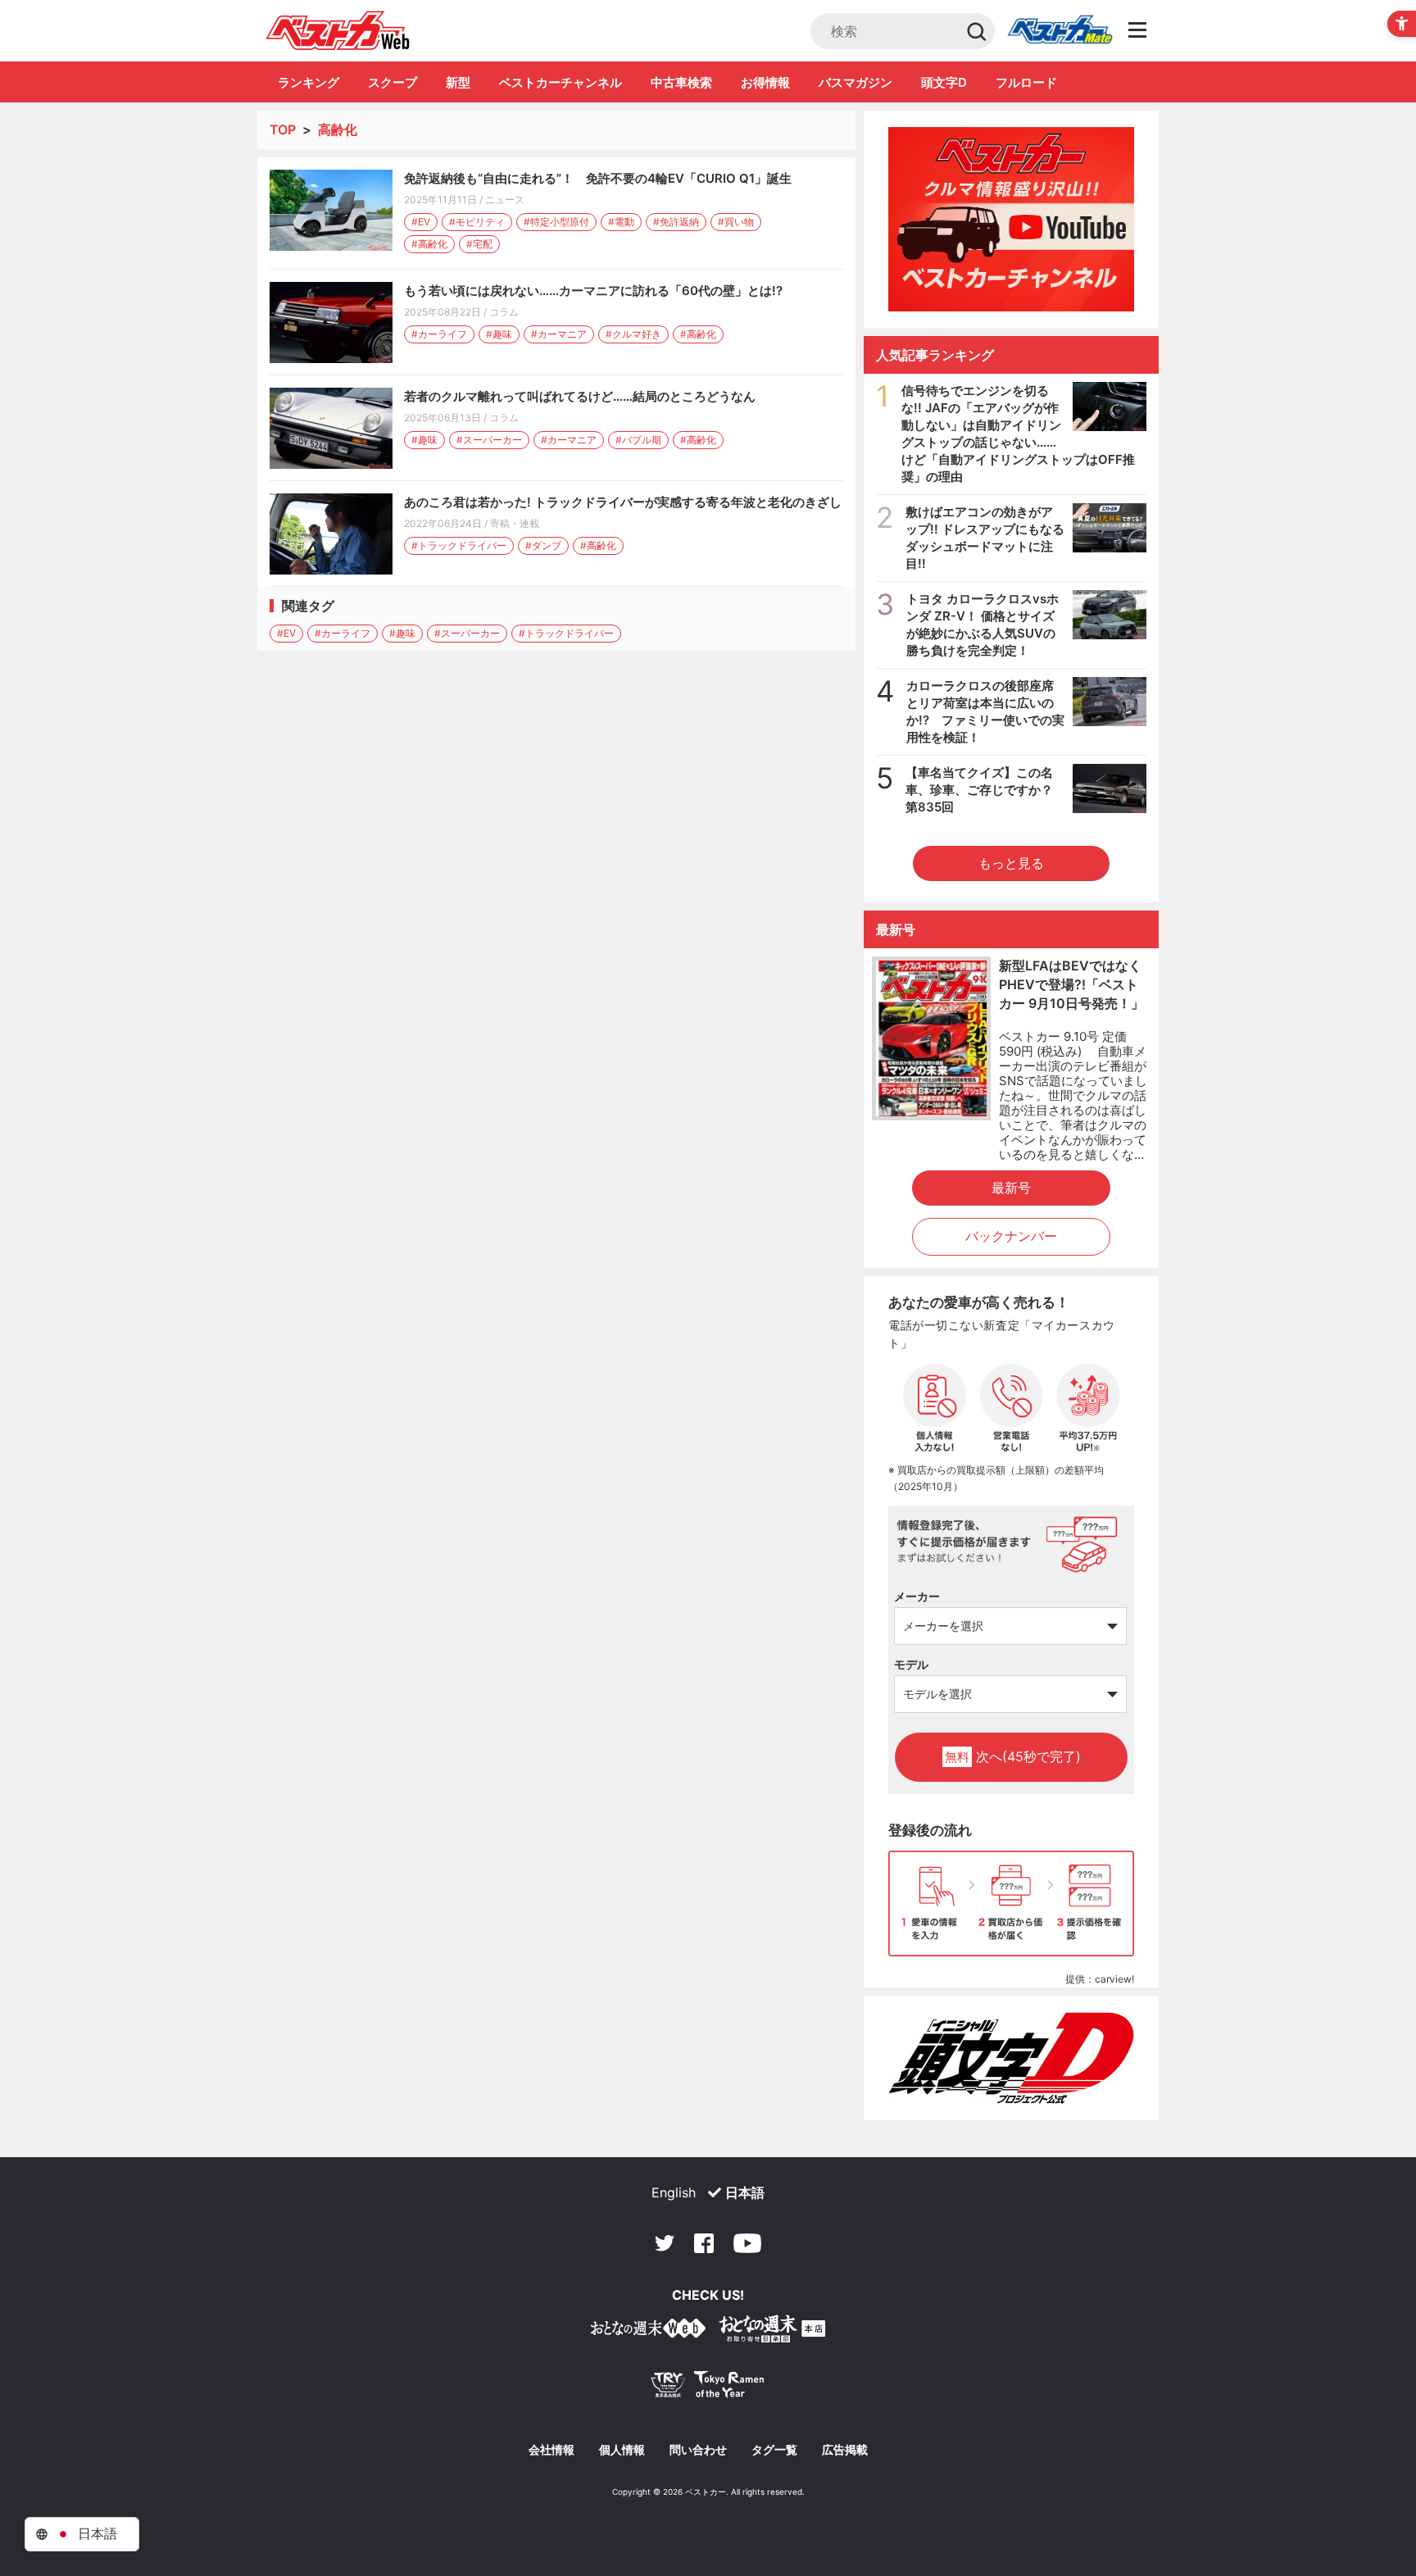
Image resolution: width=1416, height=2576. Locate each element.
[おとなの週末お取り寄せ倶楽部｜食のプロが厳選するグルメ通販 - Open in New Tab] (648, 2331)
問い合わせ (698, 2450)
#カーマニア (559, 334)
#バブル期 (638, 440)
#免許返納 (676, 222)
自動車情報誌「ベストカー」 (338, 30)
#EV (421, 222)
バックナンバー (1011, 1236)
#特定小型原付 (556, 222)
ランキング (309, 82)
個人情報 (622, 2450)
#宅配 (479, 244)
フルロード (1026, 82)
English (674, 2192)
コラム (504, 312)
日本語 (745, 2192)
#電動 (621, 222)
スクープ (393, 82)
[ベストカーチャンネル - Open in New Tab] (1011, 219)
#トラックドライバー (459, 545)
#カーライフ (439, 334)
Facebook (704, 2243)
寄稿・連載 (515, 523)
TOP (283, 129)
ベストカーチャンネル (560, 82)
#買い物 (736, 222)
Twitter (665, 2243)
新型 (458, 82)
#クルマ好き (633, 334)
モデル (911, 1664)
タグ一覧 (774, 2450)
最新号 (1011, 1188)
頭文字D (944, 82)
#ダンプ (543, 545)
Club (1060, 31)
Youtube (747, 2243)
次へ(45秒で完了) (1013, 1756)
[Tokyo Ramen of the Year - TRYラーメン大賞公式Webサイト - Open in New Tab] (708, 2388)
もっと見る (1011, 863)
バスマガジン (855, 82)
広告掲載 (845, 2450)
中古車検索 (681, 82)
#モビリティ (477, 222)
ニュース (505, 200)
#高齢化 (429, 244)
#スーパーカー (489, 440)
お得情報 (765, 82)
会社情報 (551, 2450)
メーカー (917, 1596)
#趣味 (499, 334)
